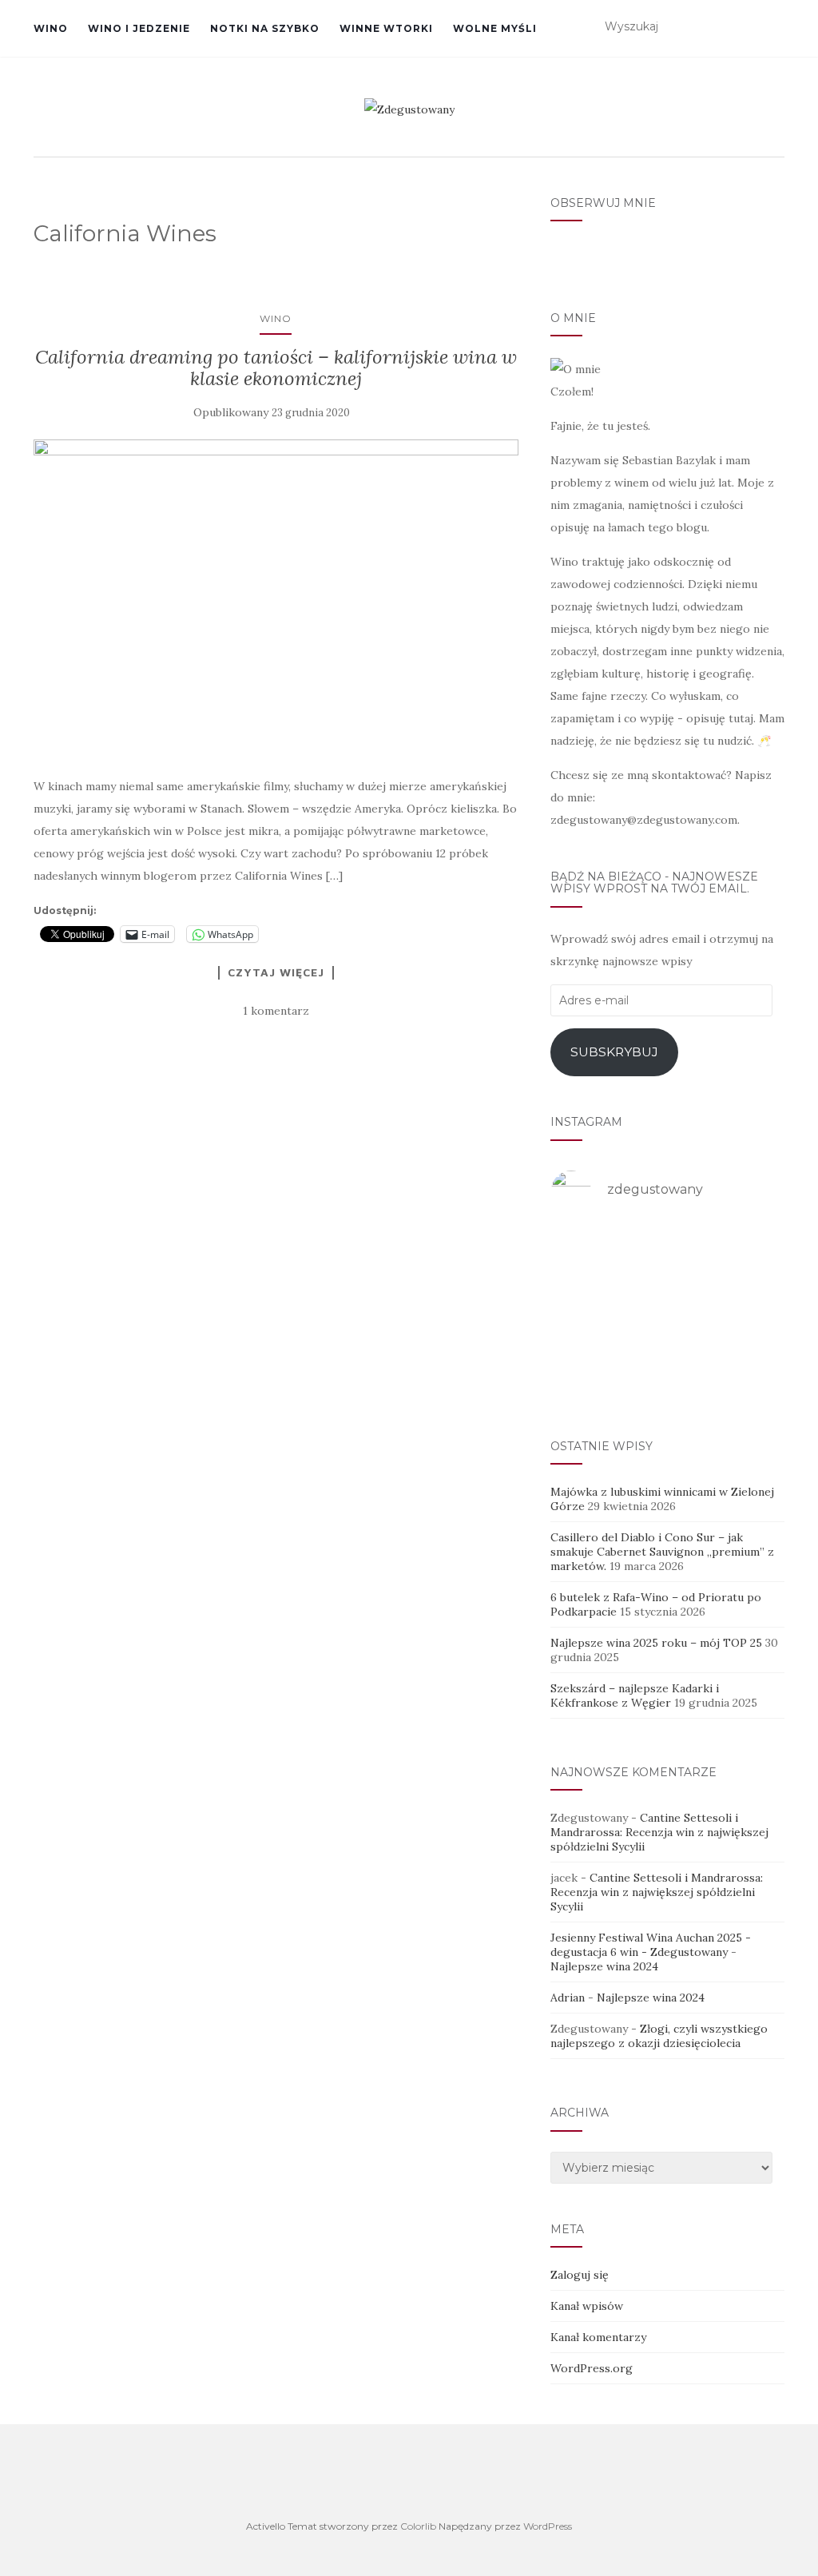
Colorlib (418, 2526)
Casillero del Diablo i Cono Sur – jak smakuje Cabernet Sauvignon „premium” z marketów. (662, 1552)
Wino (51, 28)
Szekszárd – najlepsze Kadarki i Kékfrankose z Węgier (635, 1695)
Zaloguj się (580, 2275)
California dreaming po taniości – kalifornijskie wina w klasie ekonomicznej (276, 367)
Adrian (568, 1998)
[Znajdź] (774, 27)
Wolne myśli (495, 28)
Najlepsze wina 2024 (604, 1966)
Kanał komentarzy (598, 2337)
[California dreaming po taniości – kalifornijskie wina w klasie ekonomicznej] (276, 599)
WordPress (548, 2526)
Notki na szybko (265, 28)
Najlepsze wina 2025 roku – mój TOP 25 (656, 1643)
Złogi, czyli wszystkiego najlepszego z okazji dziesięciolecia (659, 2036)
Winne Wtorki (386, 28)
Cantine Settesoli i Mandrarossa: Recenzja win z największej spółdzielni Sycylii (659, 1832)
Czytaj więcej (276, 972)
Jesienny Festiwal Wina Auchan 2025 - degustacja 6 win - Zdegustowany (651, 1945)
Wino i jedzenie (139, 28)
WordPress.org (592, 2368)
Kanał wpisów (587, 2306)
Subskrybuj (614, 1052)
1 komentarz (276, 1011)
